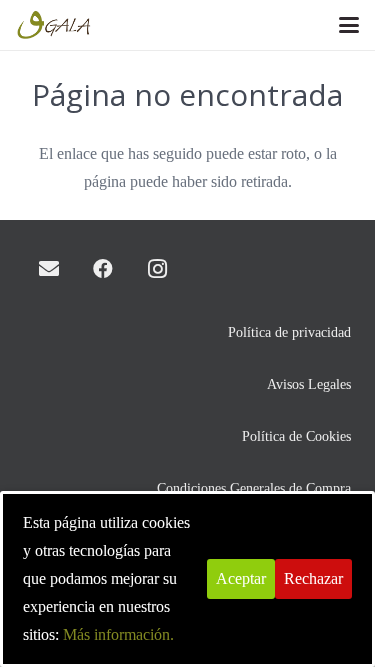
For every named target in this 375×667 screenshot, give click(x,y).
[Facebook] (103, 269)
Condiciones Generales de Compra (254, 488)
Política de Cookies (296, 436)
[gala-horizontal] (55, 25)
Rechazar (313, 578)
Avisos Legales (309, 384)
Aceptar (241, 578)
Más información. (118, 634)
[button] (349, 25)
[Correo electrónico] (49, 269)
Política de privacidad (289, 332)
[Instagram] (157, 269)
